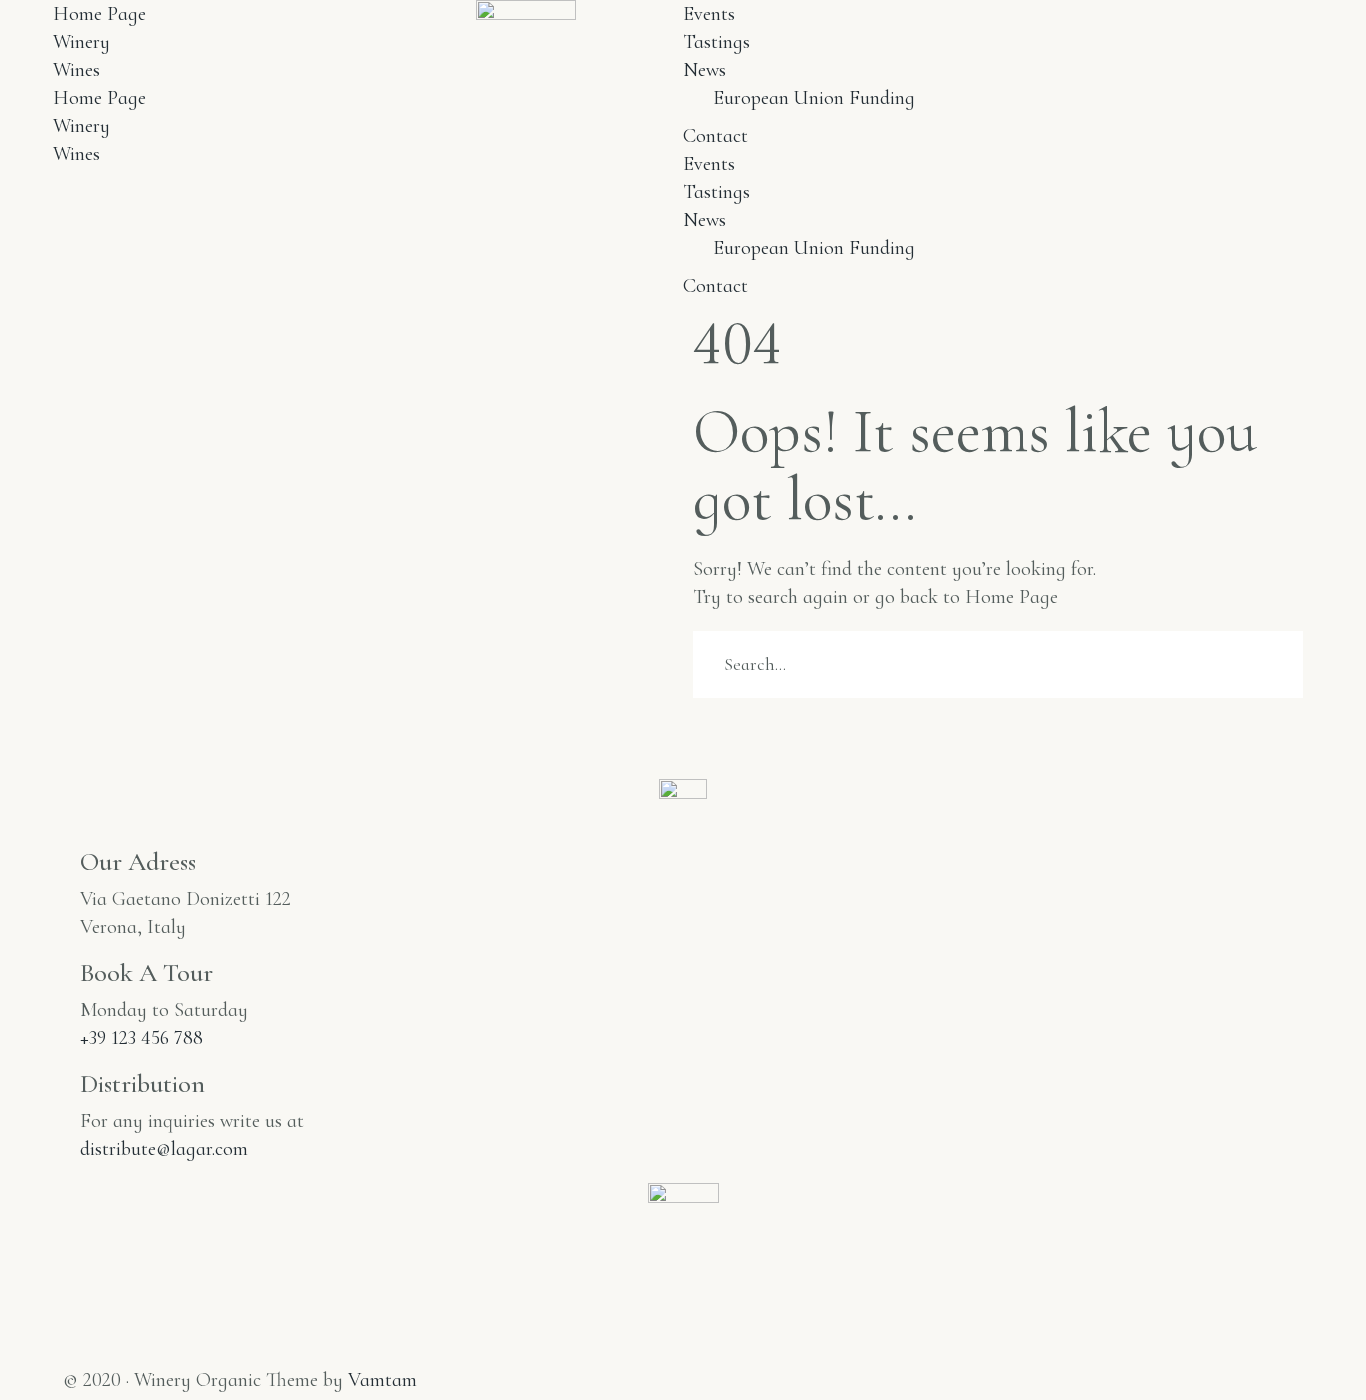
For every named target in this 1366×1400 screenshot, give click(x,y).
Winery (81, 42)
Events (709, 14)
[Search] (698, 725)
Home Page (99, 14)
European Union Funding (814, 98)
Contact (715, 136)
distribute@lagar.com (164, 1149)
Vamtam (382, 1380)
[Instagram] (73, 1352)
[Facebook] (98, 1352)
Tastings (716, 42)
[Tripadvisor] (123, 1352)
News (704, 70)
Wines (76, 70)
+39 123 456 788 (141, 1038)
